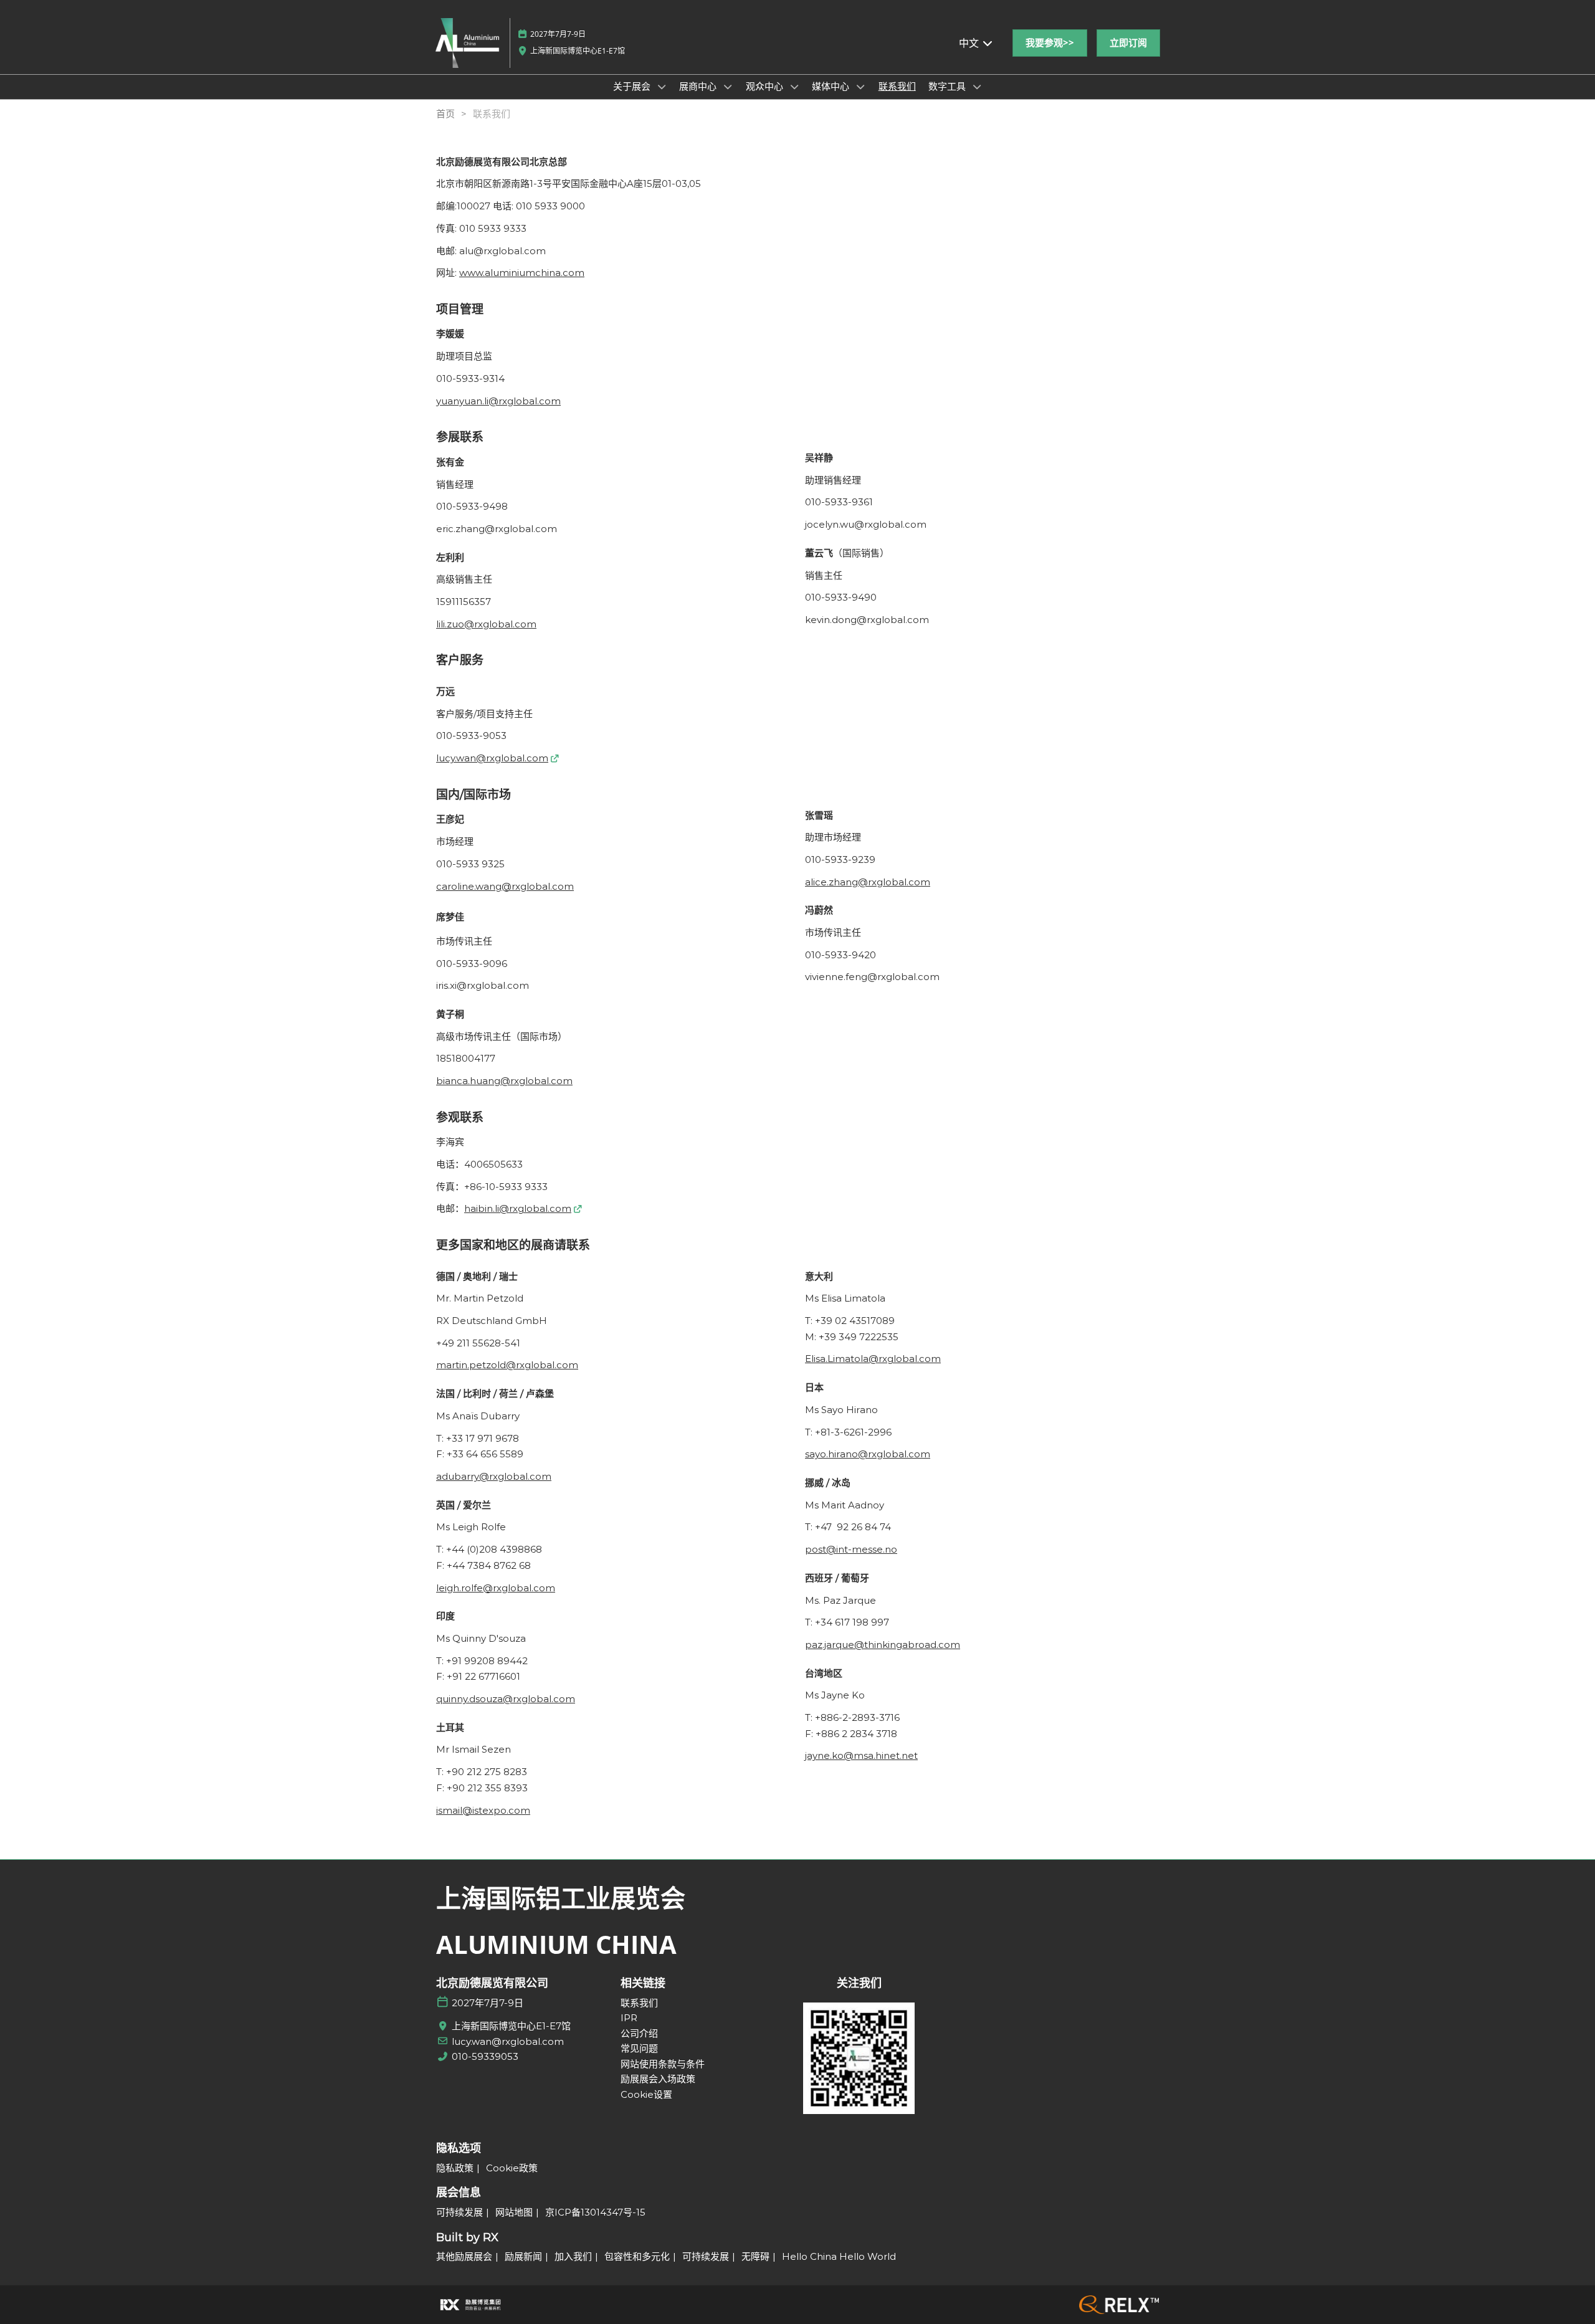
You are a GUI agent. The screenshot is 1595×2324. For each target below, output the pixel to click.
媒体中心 (832, 86)
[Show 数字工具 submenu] (977, 87)
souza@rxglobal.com (525, 1699)
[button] (1050, 43)
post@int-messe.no (851, 1549)
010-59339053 (485, 2056)
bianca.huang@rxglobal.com (504, 1081)
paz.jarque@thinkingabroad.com (883, 1645)
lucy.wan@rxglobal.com (492, 758)
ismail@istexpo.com (483, 1810)
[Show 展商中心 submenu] (728, 87)
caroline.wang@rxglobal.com (505, 886)
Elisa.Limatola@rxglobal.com (873, 1359)
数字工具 (948, 86)
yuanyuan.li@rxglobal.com (498, 401)
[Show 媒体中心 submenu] (860, 87)
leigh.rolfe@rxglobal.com (496, 1588)
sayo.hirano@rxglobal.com (868, 1454)
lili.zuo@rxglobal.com (486, 624)
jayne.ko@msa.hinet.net (861, 1755)
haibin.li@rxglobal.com (518, 1208)
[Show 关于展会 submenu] (662, 87)
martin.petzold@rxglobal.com (507, 1365)
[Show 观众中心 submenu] (794, 87)
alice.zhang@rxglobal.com (868, 882)
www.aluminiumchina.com (522, 273)
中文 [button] (970, 43)
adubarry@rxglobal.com (494, 1476)
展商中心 (699, 86)
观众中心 (766, 86)
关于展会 (633, 86)
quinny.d (456, 1699)
